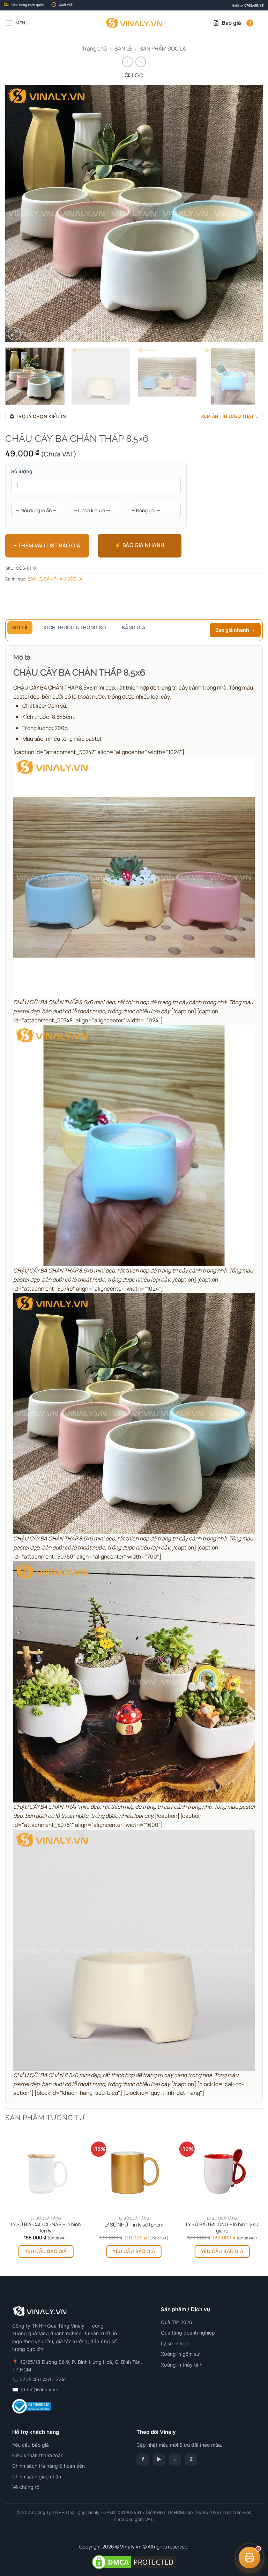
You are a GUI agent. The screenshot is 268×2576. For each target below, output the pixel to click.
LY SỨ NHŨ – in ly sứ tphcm (134, 2225)
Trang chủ (94, 48)
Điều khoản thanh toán (38, 2455)
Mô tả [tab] (20, 627)
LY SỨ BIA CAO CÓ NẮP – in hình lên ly (46, 2228)
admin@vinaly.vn (39, 2389)
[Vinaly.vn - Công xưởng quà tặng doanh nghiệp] (134, 23)
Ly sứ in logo (175, 2343)
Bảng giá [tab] (133, 627)
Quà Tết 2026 (177, 2322)
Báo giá (237, 23)
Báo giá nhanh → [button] (235, 630)
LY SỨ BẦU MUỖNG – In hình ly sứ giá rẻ (222, 2228)
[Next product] (127, 62)
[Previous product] (141, 62)
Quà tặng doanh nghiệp (188, 2333)
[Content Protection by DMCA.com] (134, 2561)
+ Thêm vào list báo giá (47, 545)
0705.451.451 (254, 5)
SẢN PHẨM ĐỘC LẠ (163, 48)
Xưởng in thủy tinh (182, 2365)
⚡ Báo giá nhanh (140, 545)
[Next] (249, 214)
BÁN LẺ (123, 48)
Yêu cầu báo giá (46, 2251)
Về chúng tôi (26, 2487)
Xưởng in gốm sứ (180, 2354)
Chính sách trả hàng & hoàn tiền (49, 2466)
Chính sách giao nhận (37, 2477)
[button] (17, 23)
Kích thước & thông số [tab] (75, 627)
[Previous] (19, 214)
